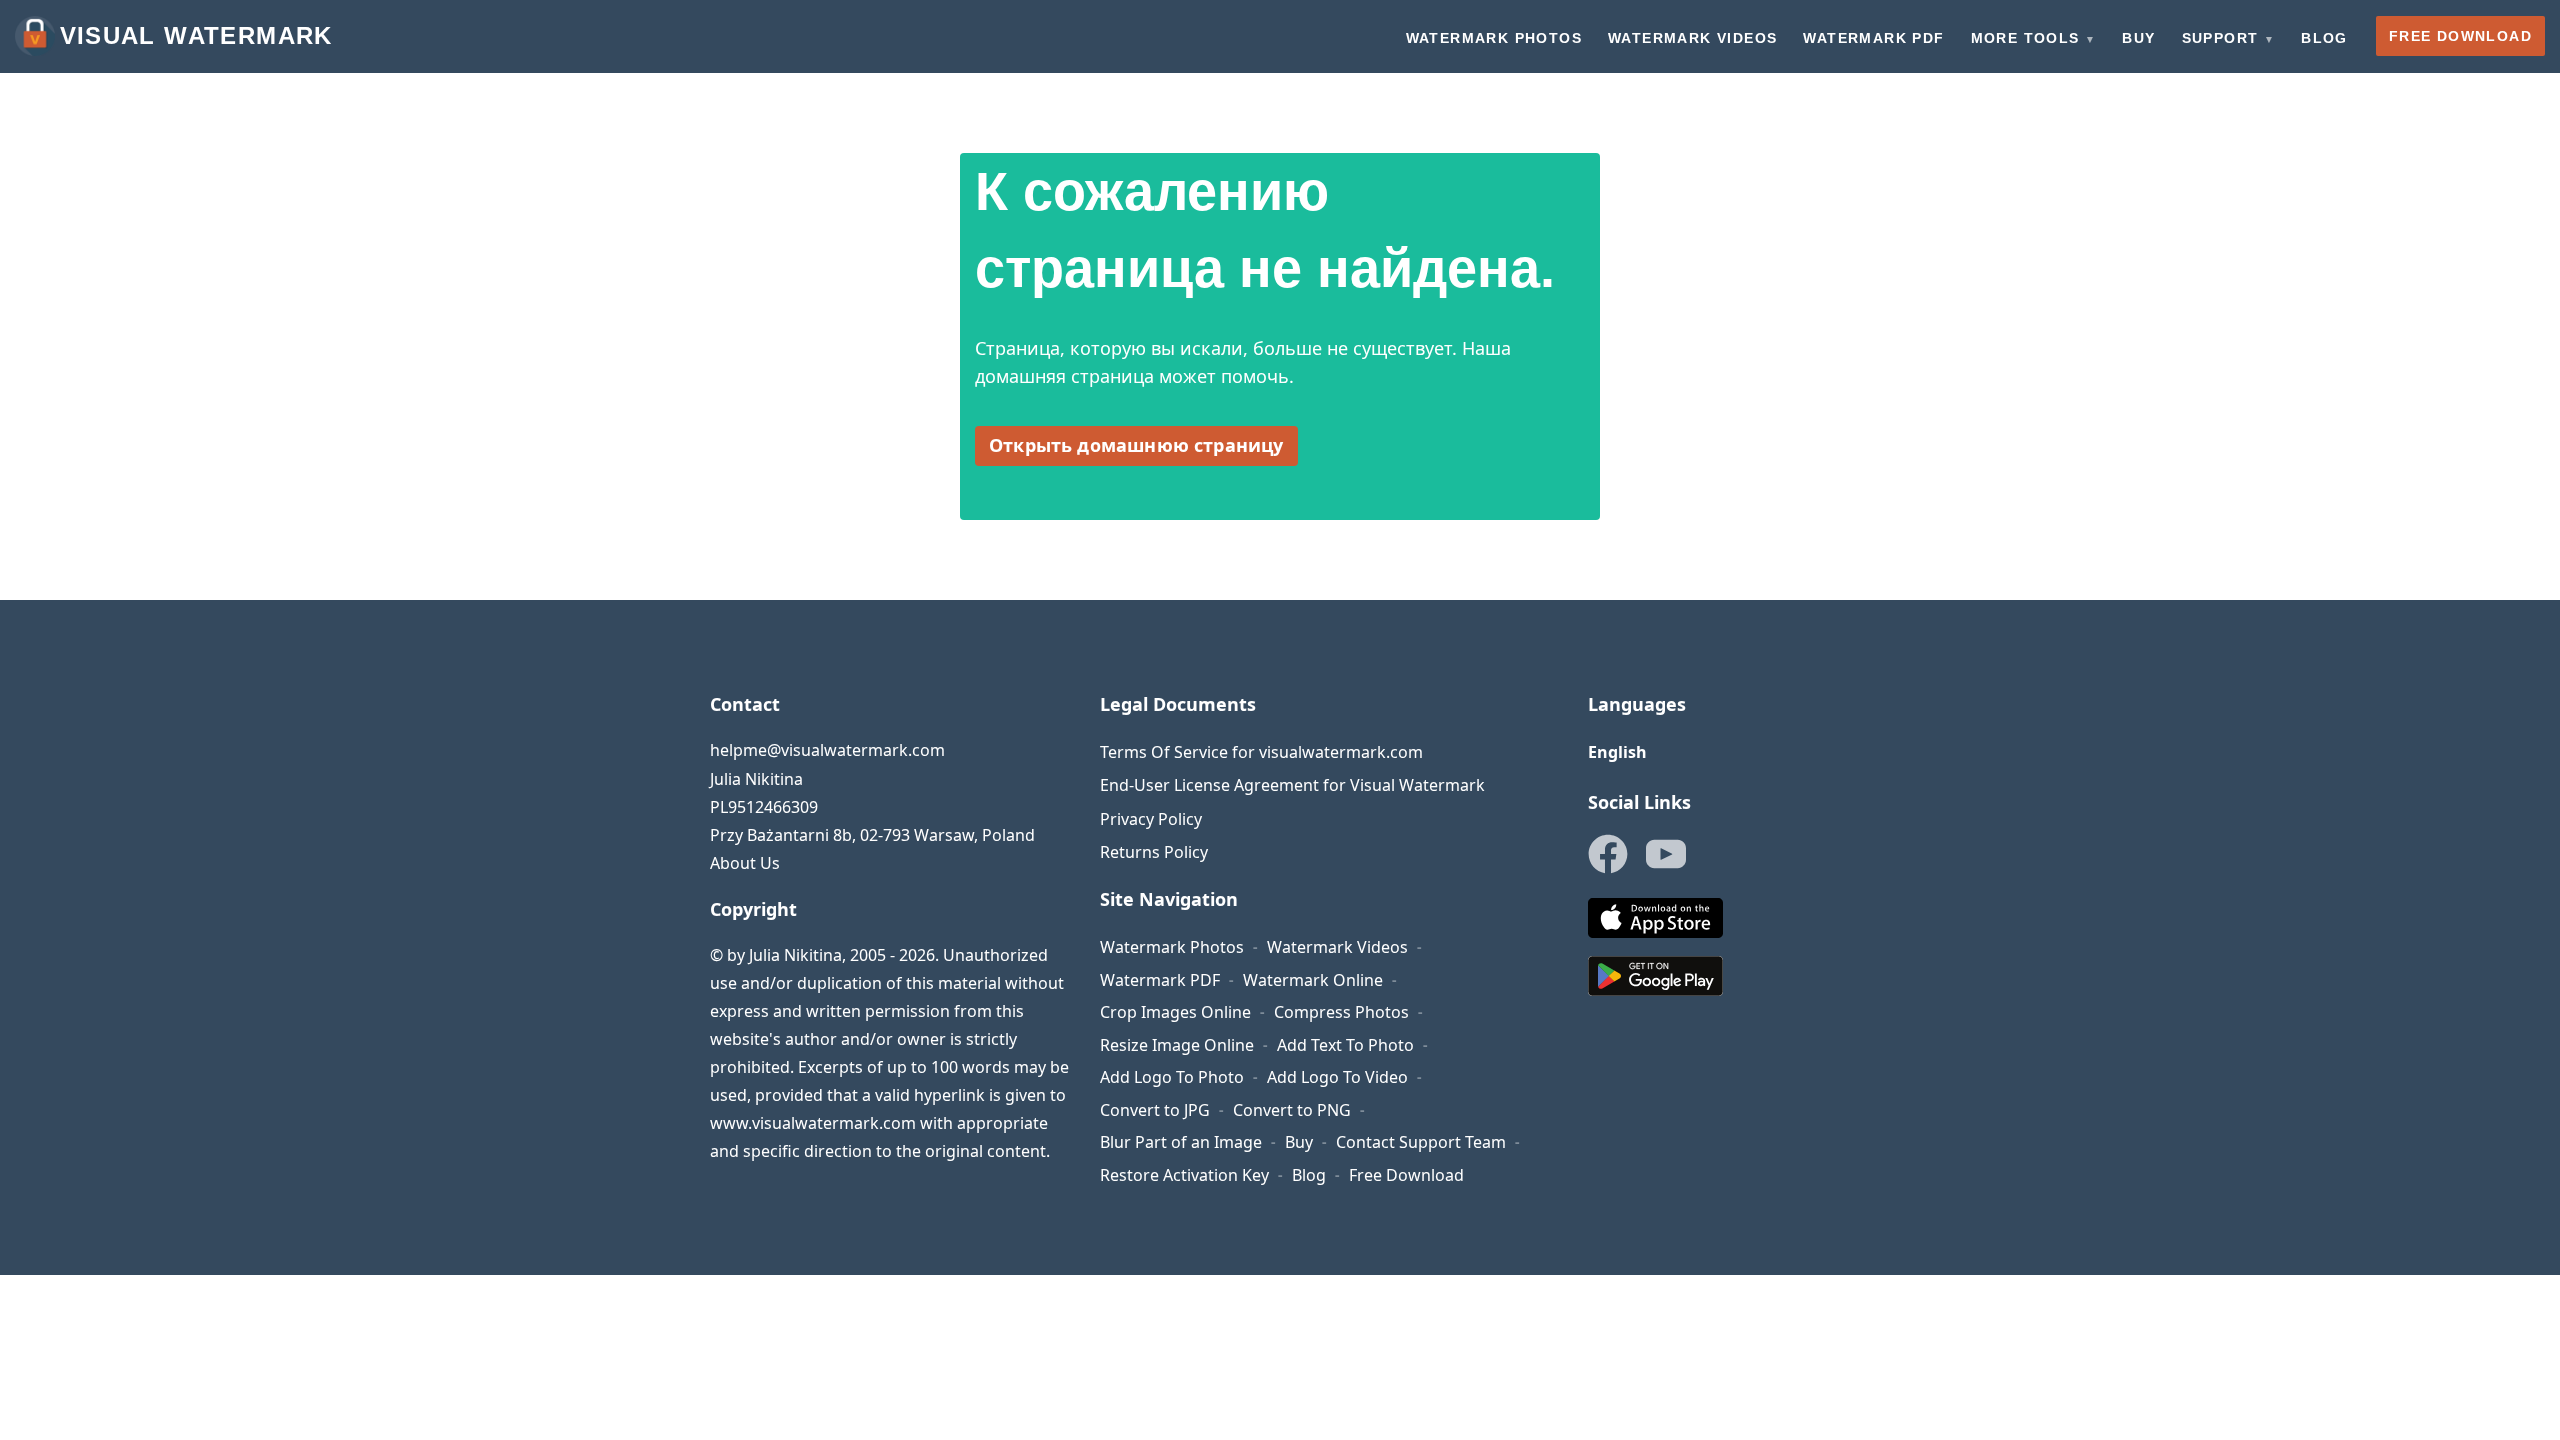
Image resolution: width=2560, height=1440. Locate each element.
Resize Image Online (1177, 1045)
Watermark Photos (1172, 947)
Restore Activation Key (1184, 1175)
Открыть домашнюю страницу (1136, 445)
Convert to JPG (1155, 1110)
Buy (1299, 1142)
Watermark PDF (1160, 980)
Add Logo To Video (1337, 1077)
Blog (1309, 1175)
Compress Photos (1341, 1012)
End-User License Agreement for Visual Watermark (1292, 785)
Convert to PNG (1292, 1110)
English (1617, 752)
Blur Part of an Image (1181, 1142)
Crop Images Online (1175, 1012)
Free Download (1406, 1175)
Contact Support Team (1421, 1142)
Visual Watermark (196, 35)
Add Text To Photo (1345, 1045)
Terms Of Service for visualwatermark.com (1261, 752)
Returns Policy (1154, 852)
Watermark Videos (1337, 947)
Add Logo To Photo (1172, 1077)
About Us (745, 863)
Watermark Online (1313, 980)
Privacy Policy (1151, 819)
